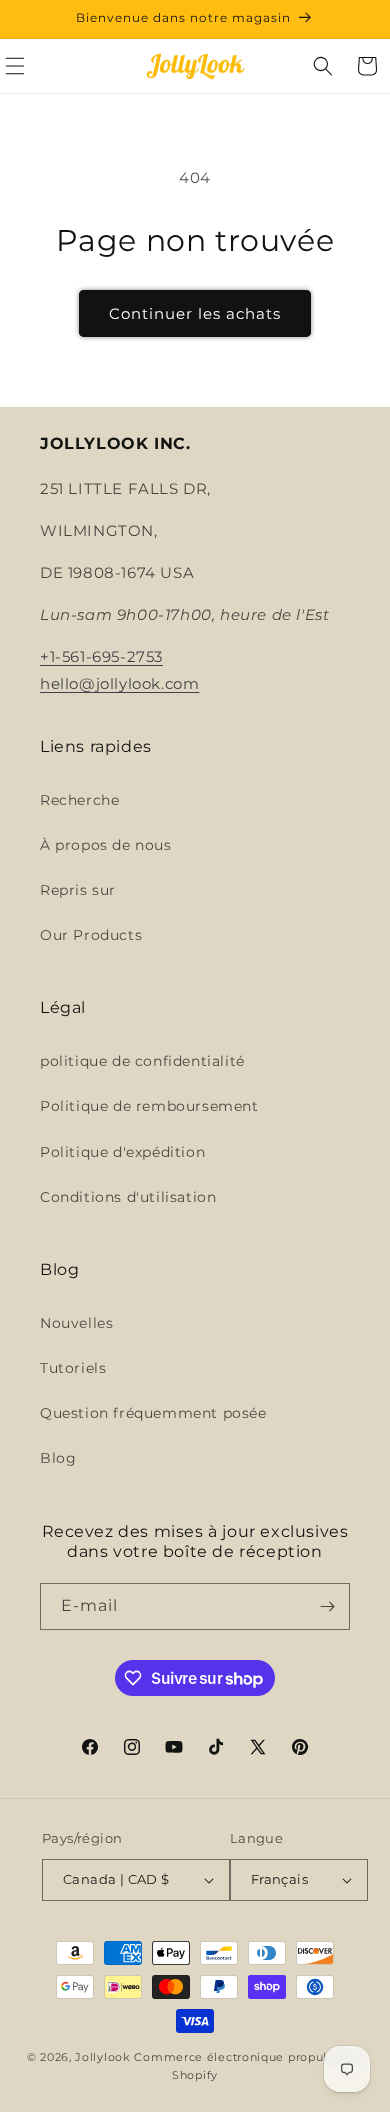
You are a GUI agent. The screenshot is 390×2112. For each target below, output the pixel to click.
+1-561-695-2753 (101, 656)
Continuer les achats (195, 313)
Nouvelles (76, 1323)
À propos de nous (106, 845)
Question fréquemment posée (153, 1413)
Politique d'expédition (122, 1152)
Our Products (91, 935)
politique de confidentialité (142, 1061)
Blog (58, 1458)
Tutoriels (73, 1368)
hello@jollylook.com (119, 683)
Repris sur (78, 890)
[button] (323, 66)
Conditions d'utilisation (128, 1197)
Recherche (79, 800)
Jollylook (102, 2057)
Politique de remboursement (149, 1106)
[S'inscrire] (327, 1606)
